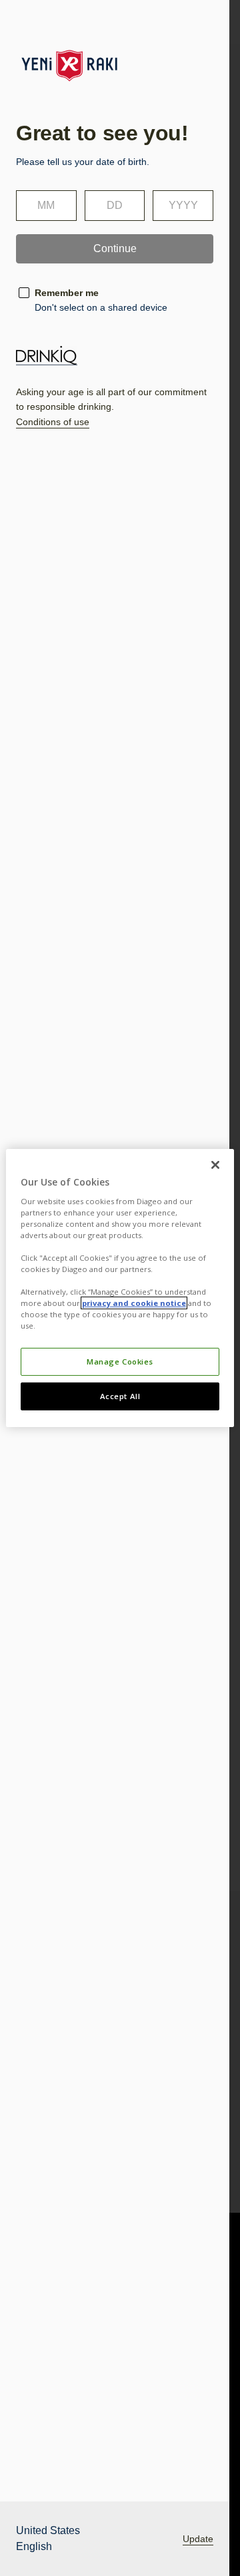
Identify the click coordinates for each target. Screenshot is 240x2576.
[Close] (215, 1165)
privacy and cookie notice (134, 1303)
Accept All (120, 1396)
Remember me (67, 293)
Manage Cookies (120, 1362)
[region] (120, 1288)
